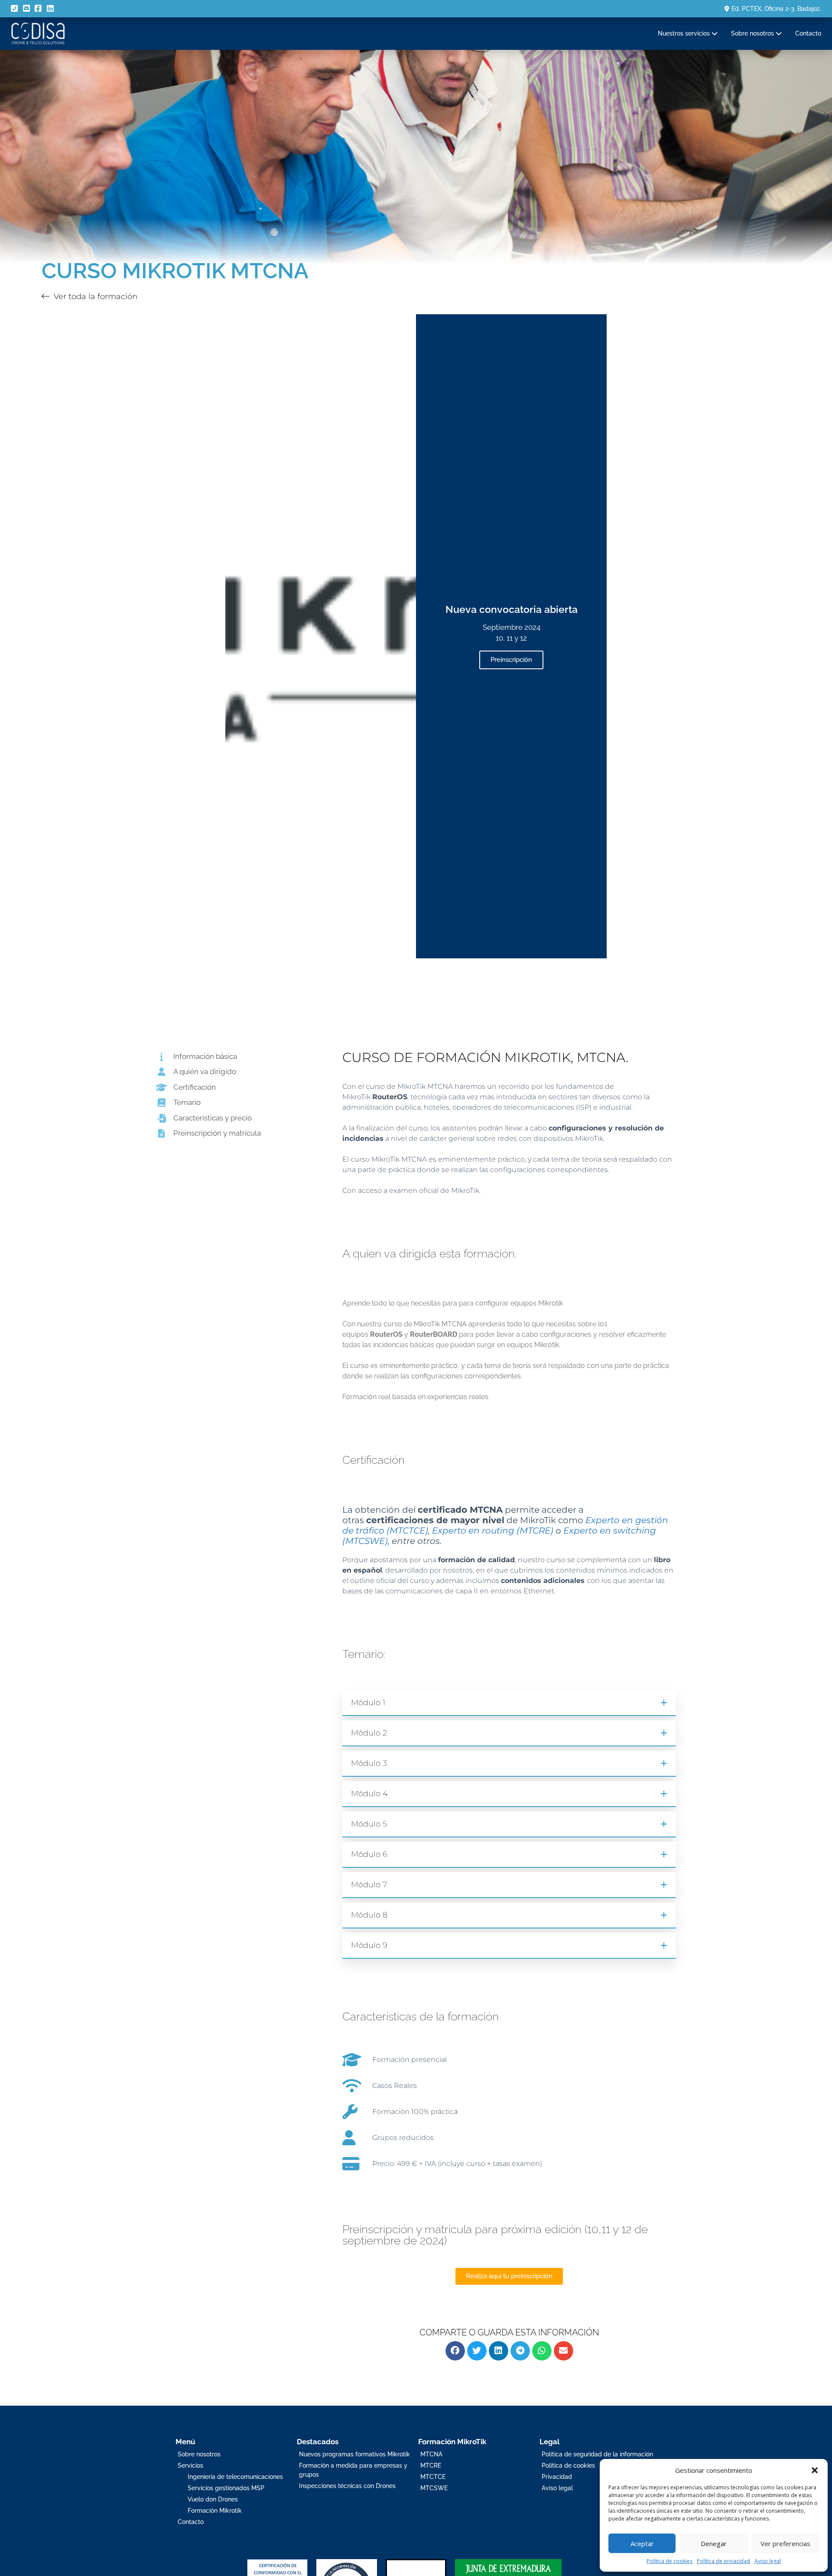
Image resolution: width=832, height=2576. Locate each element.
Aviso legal (768, 2561)
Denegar (714, 2543)
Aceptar (642, 2543)
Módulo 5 (369, 1824)
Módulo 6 (369, 1854)
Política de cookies (669, 2561)
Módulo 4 (369, 1794)
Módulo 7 (369, 1885)
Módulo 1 (368, 1703)
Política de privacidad (723, 2561)
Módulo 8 (369, 1915)
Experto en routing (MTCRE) (493, 1531)
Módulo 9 (369, 1945)
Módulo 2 (369, 1733)
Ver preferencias (785, 2543)
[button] (815, 2470)
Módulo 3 (369, 1763)
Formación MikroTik (452, 2442)
